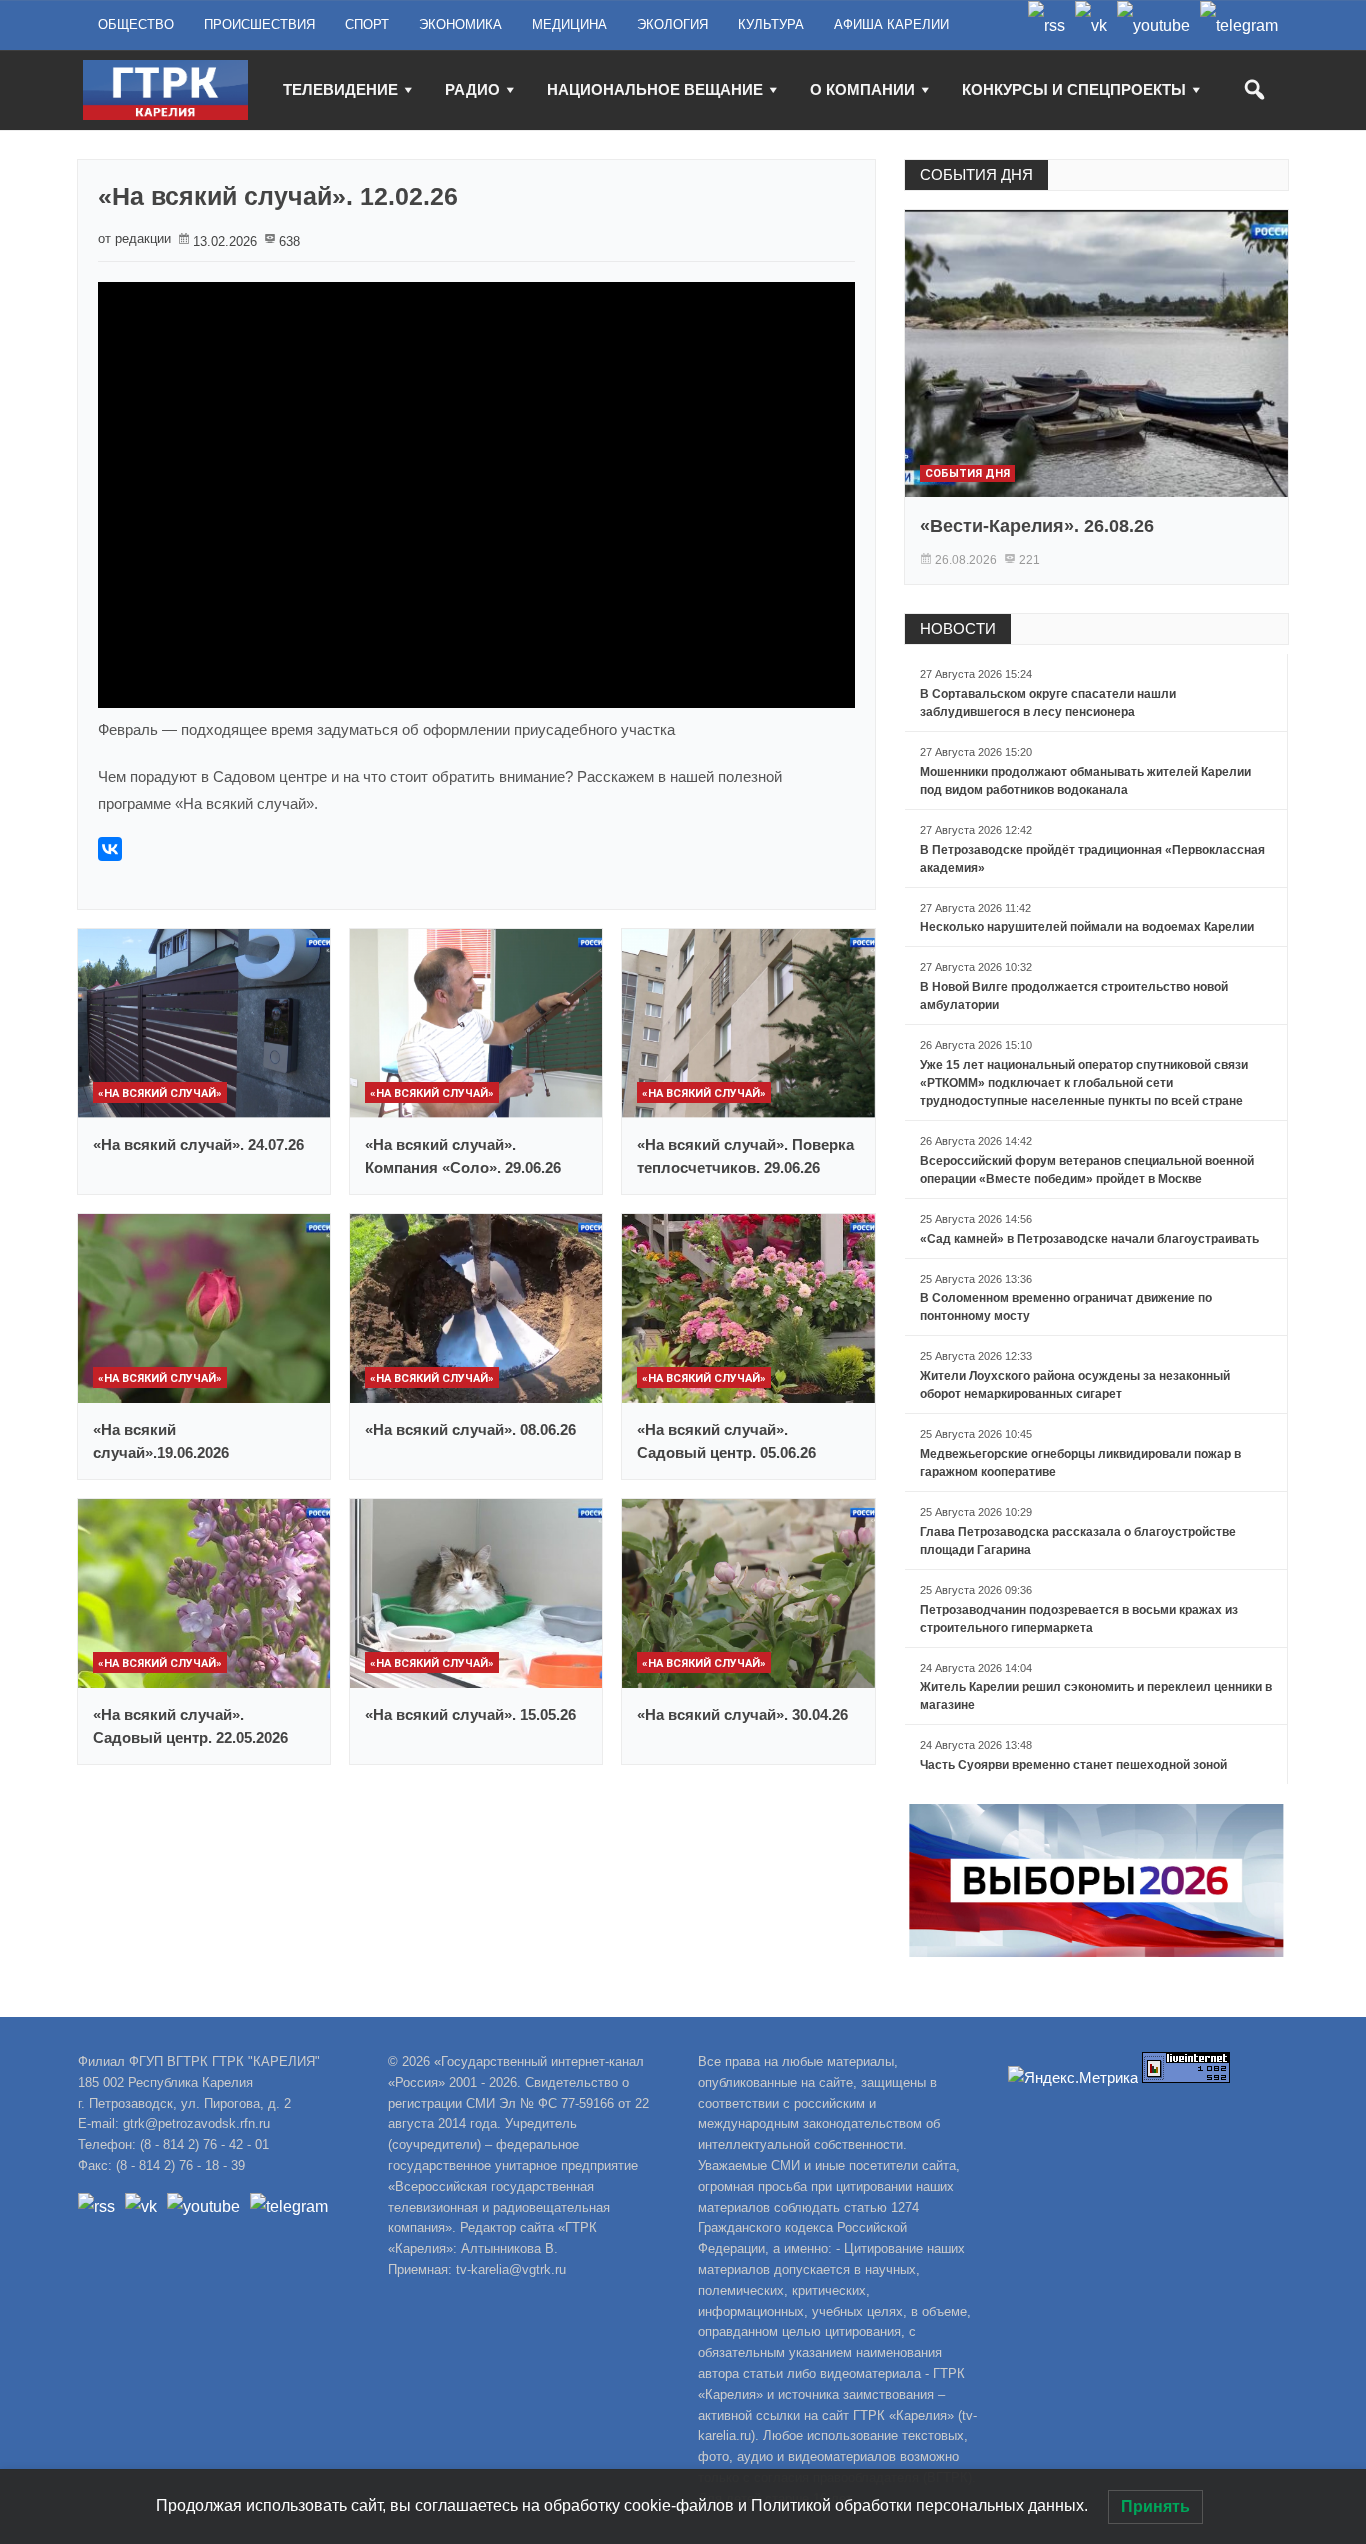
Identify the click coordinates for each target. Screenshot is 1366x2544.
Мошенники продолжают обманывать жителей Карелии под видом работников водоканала (1085, 781)
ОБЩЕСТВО (136, 24)
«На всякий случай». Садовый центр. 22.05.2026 (190, 1726)
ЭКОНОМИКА (460, 24)
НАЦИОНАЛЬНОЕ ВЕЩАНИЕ (655, 89)
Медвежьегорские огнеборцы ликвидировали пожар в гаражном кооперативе (1080, 1463)
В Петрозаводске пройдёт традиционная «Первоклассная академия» (1092, 859)
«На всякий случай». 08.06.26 (470, 1429)
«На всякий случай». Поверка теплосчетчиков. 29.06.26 (745, 1156)
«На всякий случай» (160, 1093)
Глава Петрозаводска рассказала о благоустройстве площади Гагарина (1078, 1541)
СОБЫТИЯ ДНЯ (976, 174)
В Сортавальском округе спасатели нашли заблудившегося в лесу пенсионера (1048, 703)
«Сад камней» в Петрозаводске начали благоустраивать (1089, 1239)
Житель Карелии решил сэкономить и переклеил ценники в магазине (1096, 1696)
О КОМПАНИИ (862, 89)
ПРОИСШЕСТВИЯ (259, 24)
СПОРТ (367, 24)
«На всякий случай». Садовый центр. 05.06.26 (726, 1441)
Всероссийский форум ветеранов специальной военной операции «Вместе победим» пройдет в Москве (1087, 1170)
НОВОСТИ (958, 628)
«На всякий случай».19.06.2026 (161, 1441)
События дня (967, 473)
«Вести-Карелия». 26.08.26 (1037, 526)
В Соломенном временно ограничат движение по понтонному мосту (1066, 1307)
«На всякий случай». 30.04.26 (742, 1714)
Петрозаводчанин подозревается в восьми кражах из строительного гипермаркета (1079, 1619)
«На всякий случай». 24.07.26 (198, 1144)
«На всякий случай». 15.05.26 (470, 1714)
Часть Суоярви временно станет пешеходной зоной (1073, 1765)
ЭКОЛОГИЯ (672, 24)
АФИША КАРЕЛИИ (891, 24)
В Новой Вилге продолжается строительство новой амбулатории (1074, 996)
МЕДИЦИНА (569, 24)
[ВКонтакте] (110, 849)
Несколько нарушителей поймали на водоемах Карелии (1087, 927)
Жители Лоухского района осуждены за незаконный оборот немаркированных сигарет (1075, 1385)
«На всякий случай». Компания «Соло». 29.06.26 (463, 1156)
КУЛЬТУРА (771, 24)
